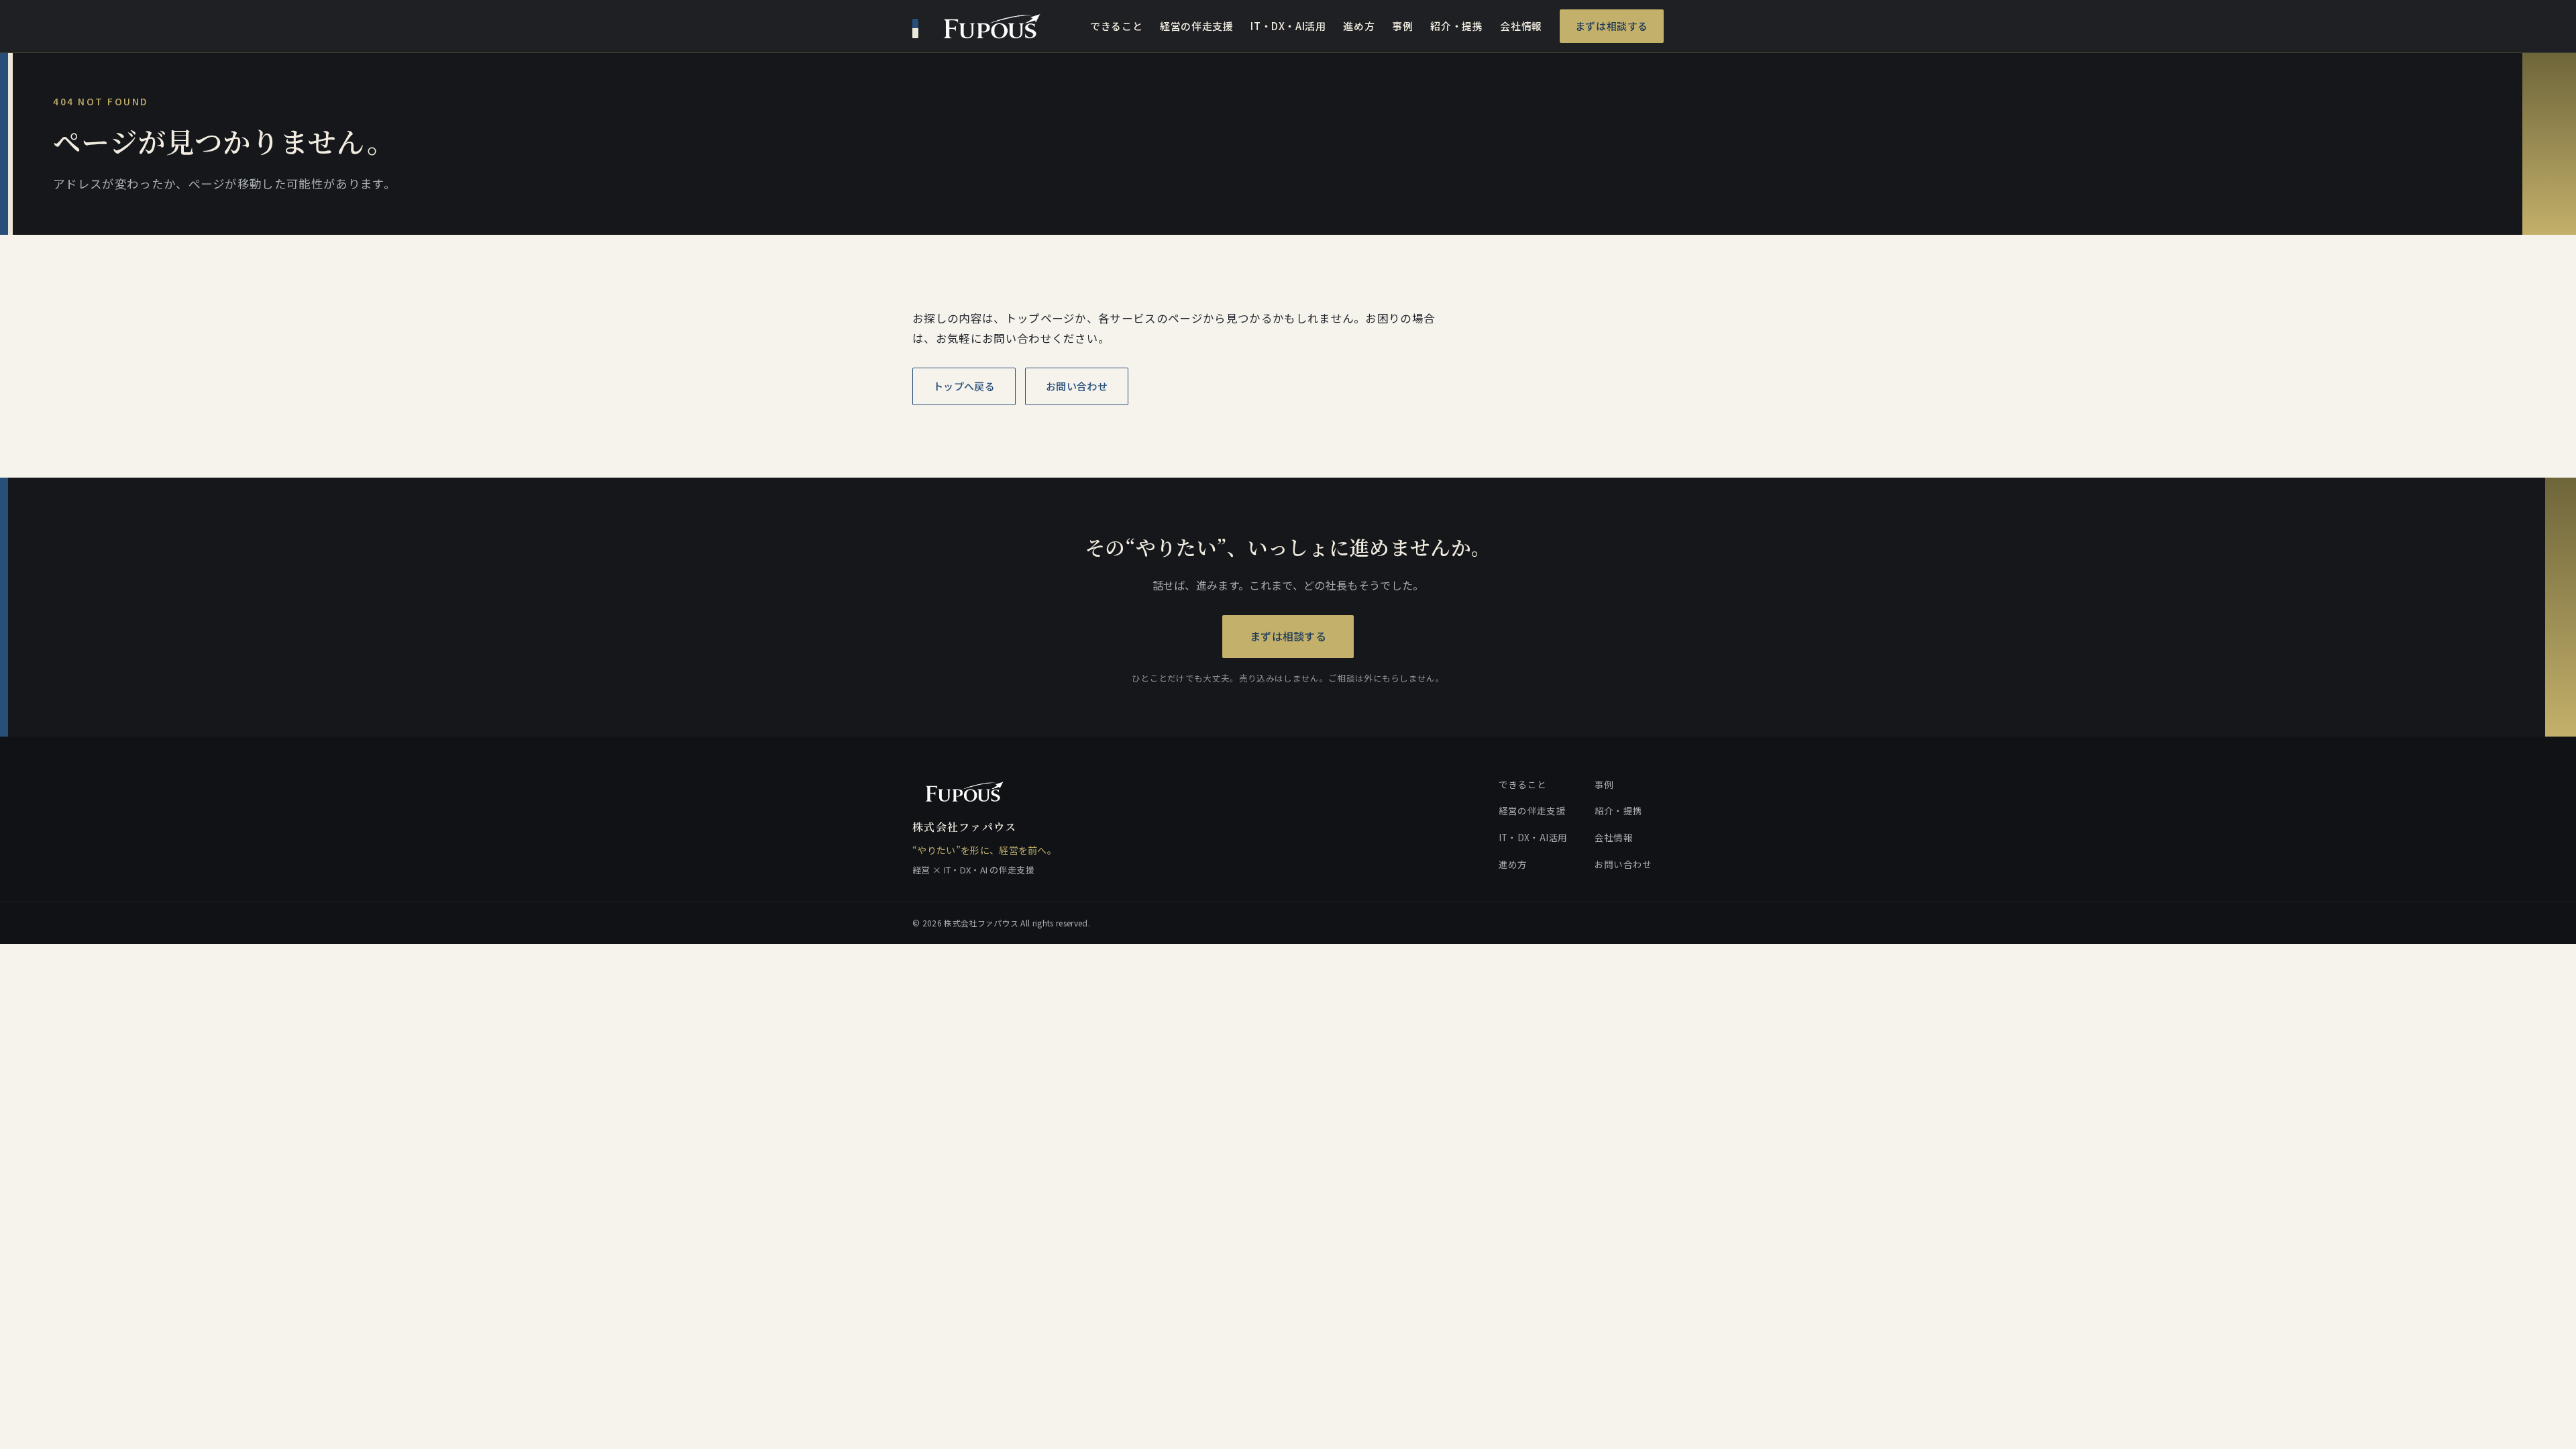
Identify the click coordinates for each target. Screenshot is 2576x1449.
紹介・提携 (1456, 26)
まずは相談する (1612, 26)
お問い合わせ (1077, 386)
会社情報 (1521, 26)
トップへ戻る (964, 386)
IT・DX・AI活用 (1288, 26)
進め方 (1359, 26)
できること (1116, 26)
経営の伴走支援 (1196, 26)
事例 (1402, 26)
